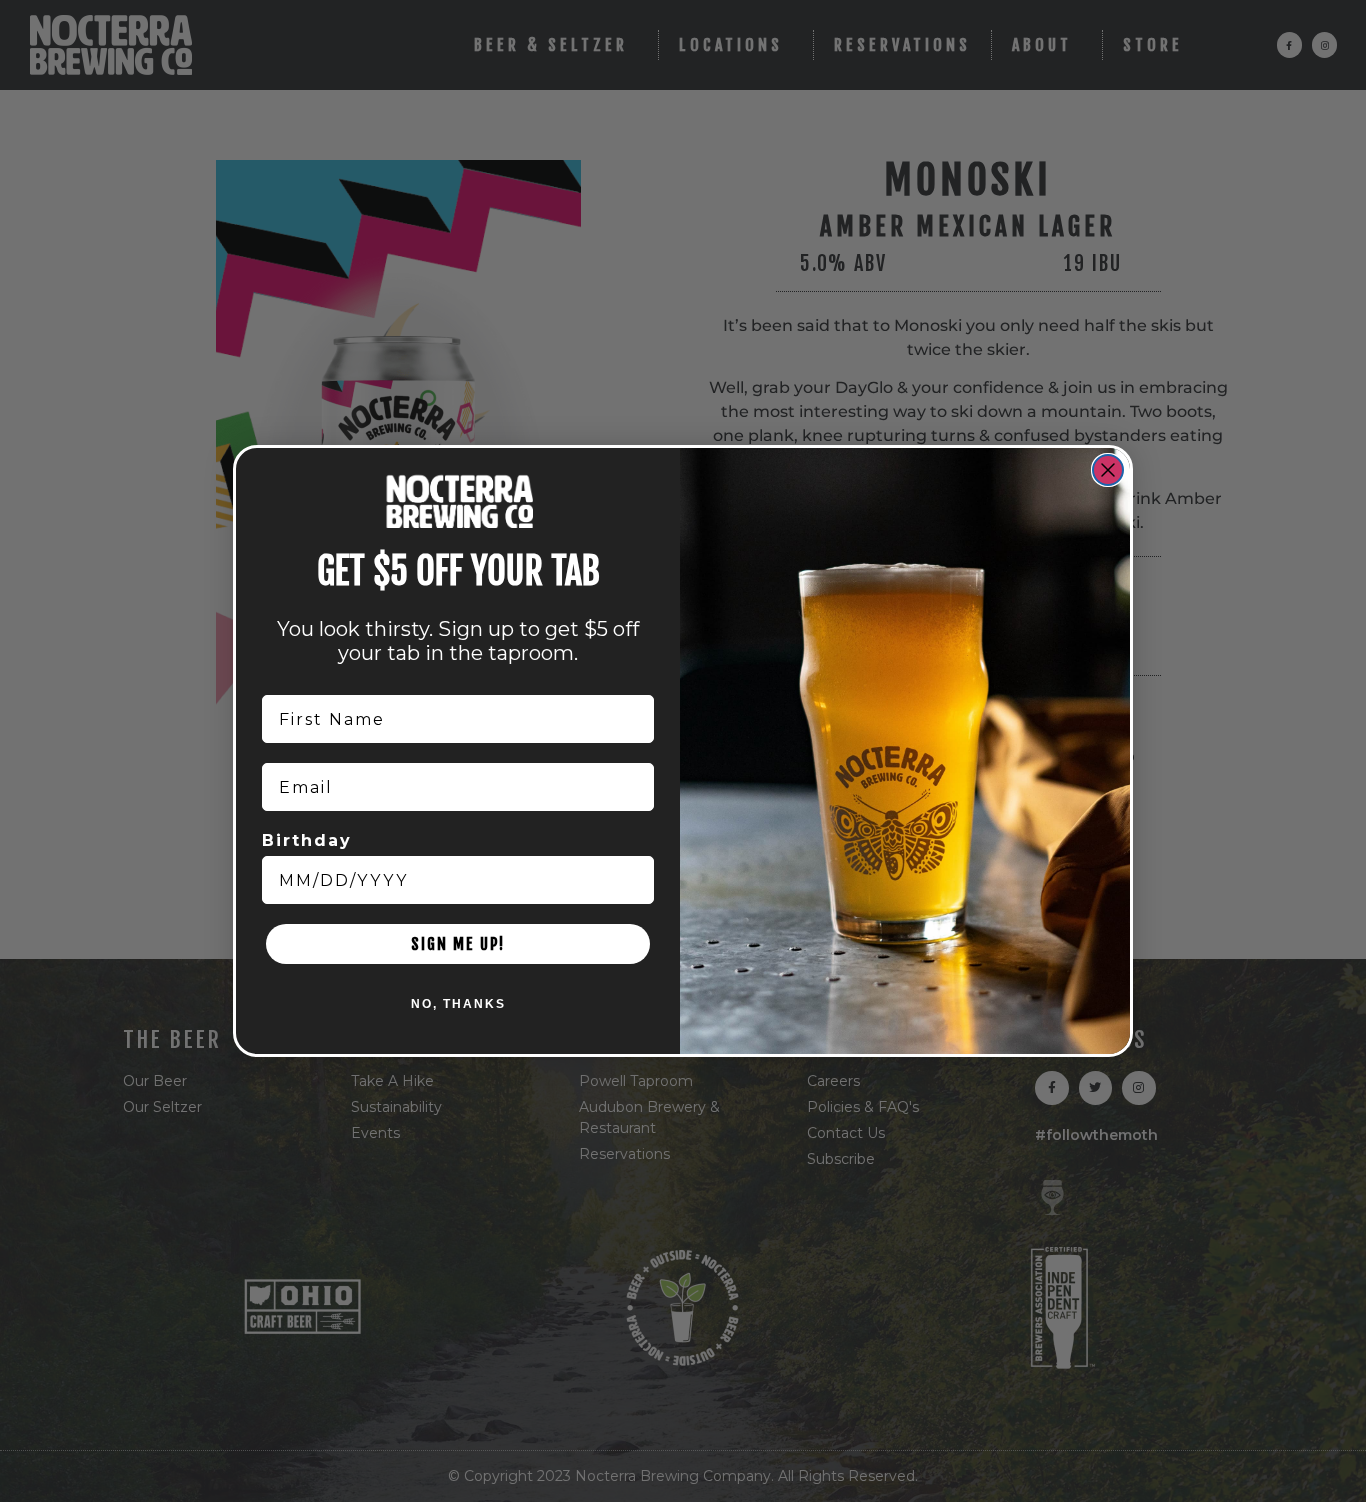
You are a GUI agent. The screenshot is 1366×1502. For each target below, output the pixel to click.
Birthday (307, 840)
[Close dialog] (1108, 470)
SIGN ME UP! (458, 944)
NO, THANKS (458, 1004)
